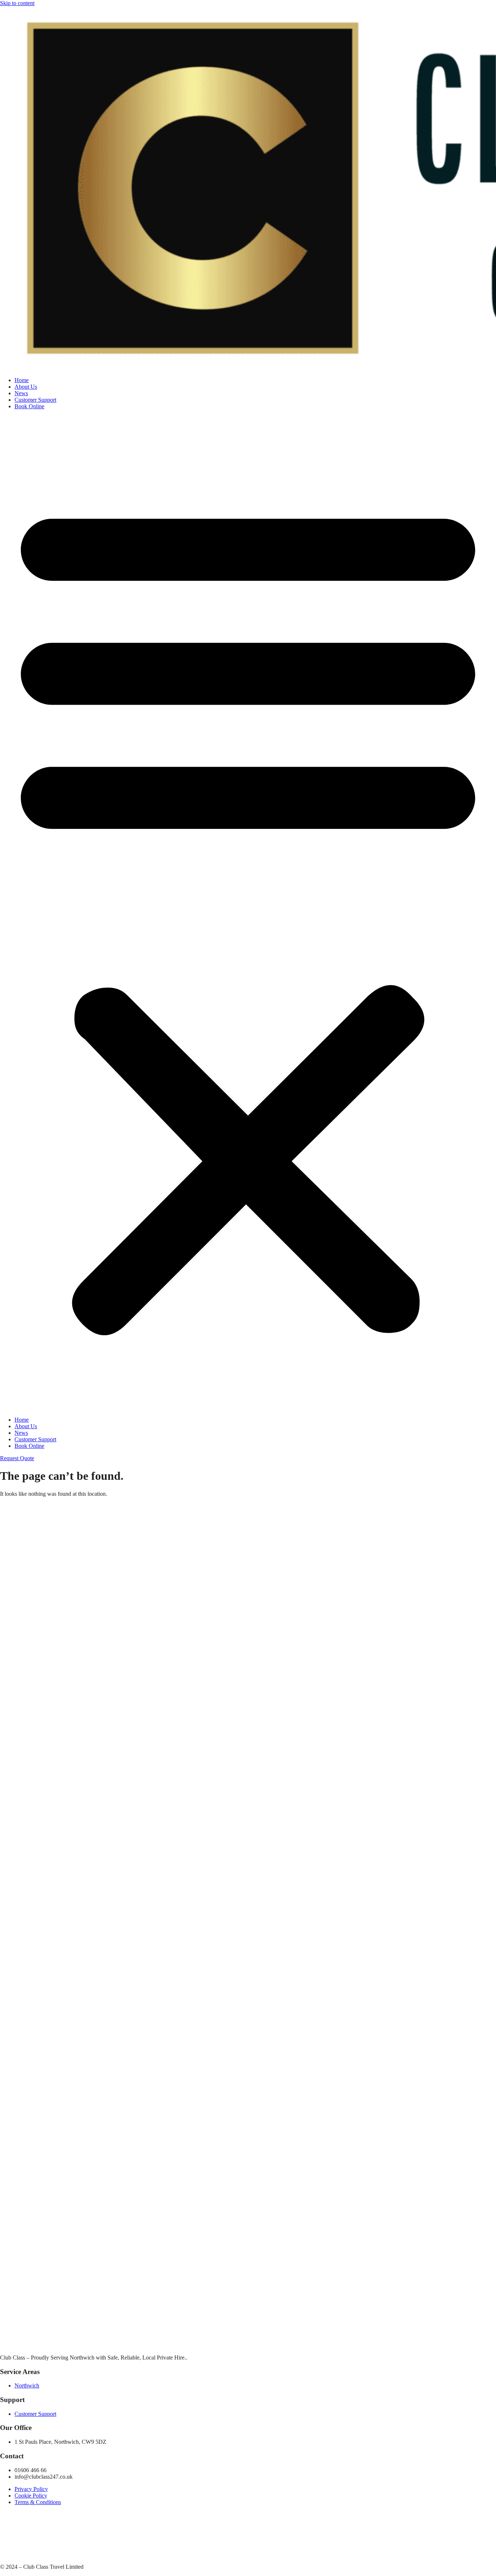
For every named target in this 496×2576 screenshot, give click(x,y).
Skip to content (17, 3)
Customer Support (35, 400)
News (21, 393)
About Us (26, 387)
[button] (248, 913)
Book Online (29, 406)
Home (22, 380)
